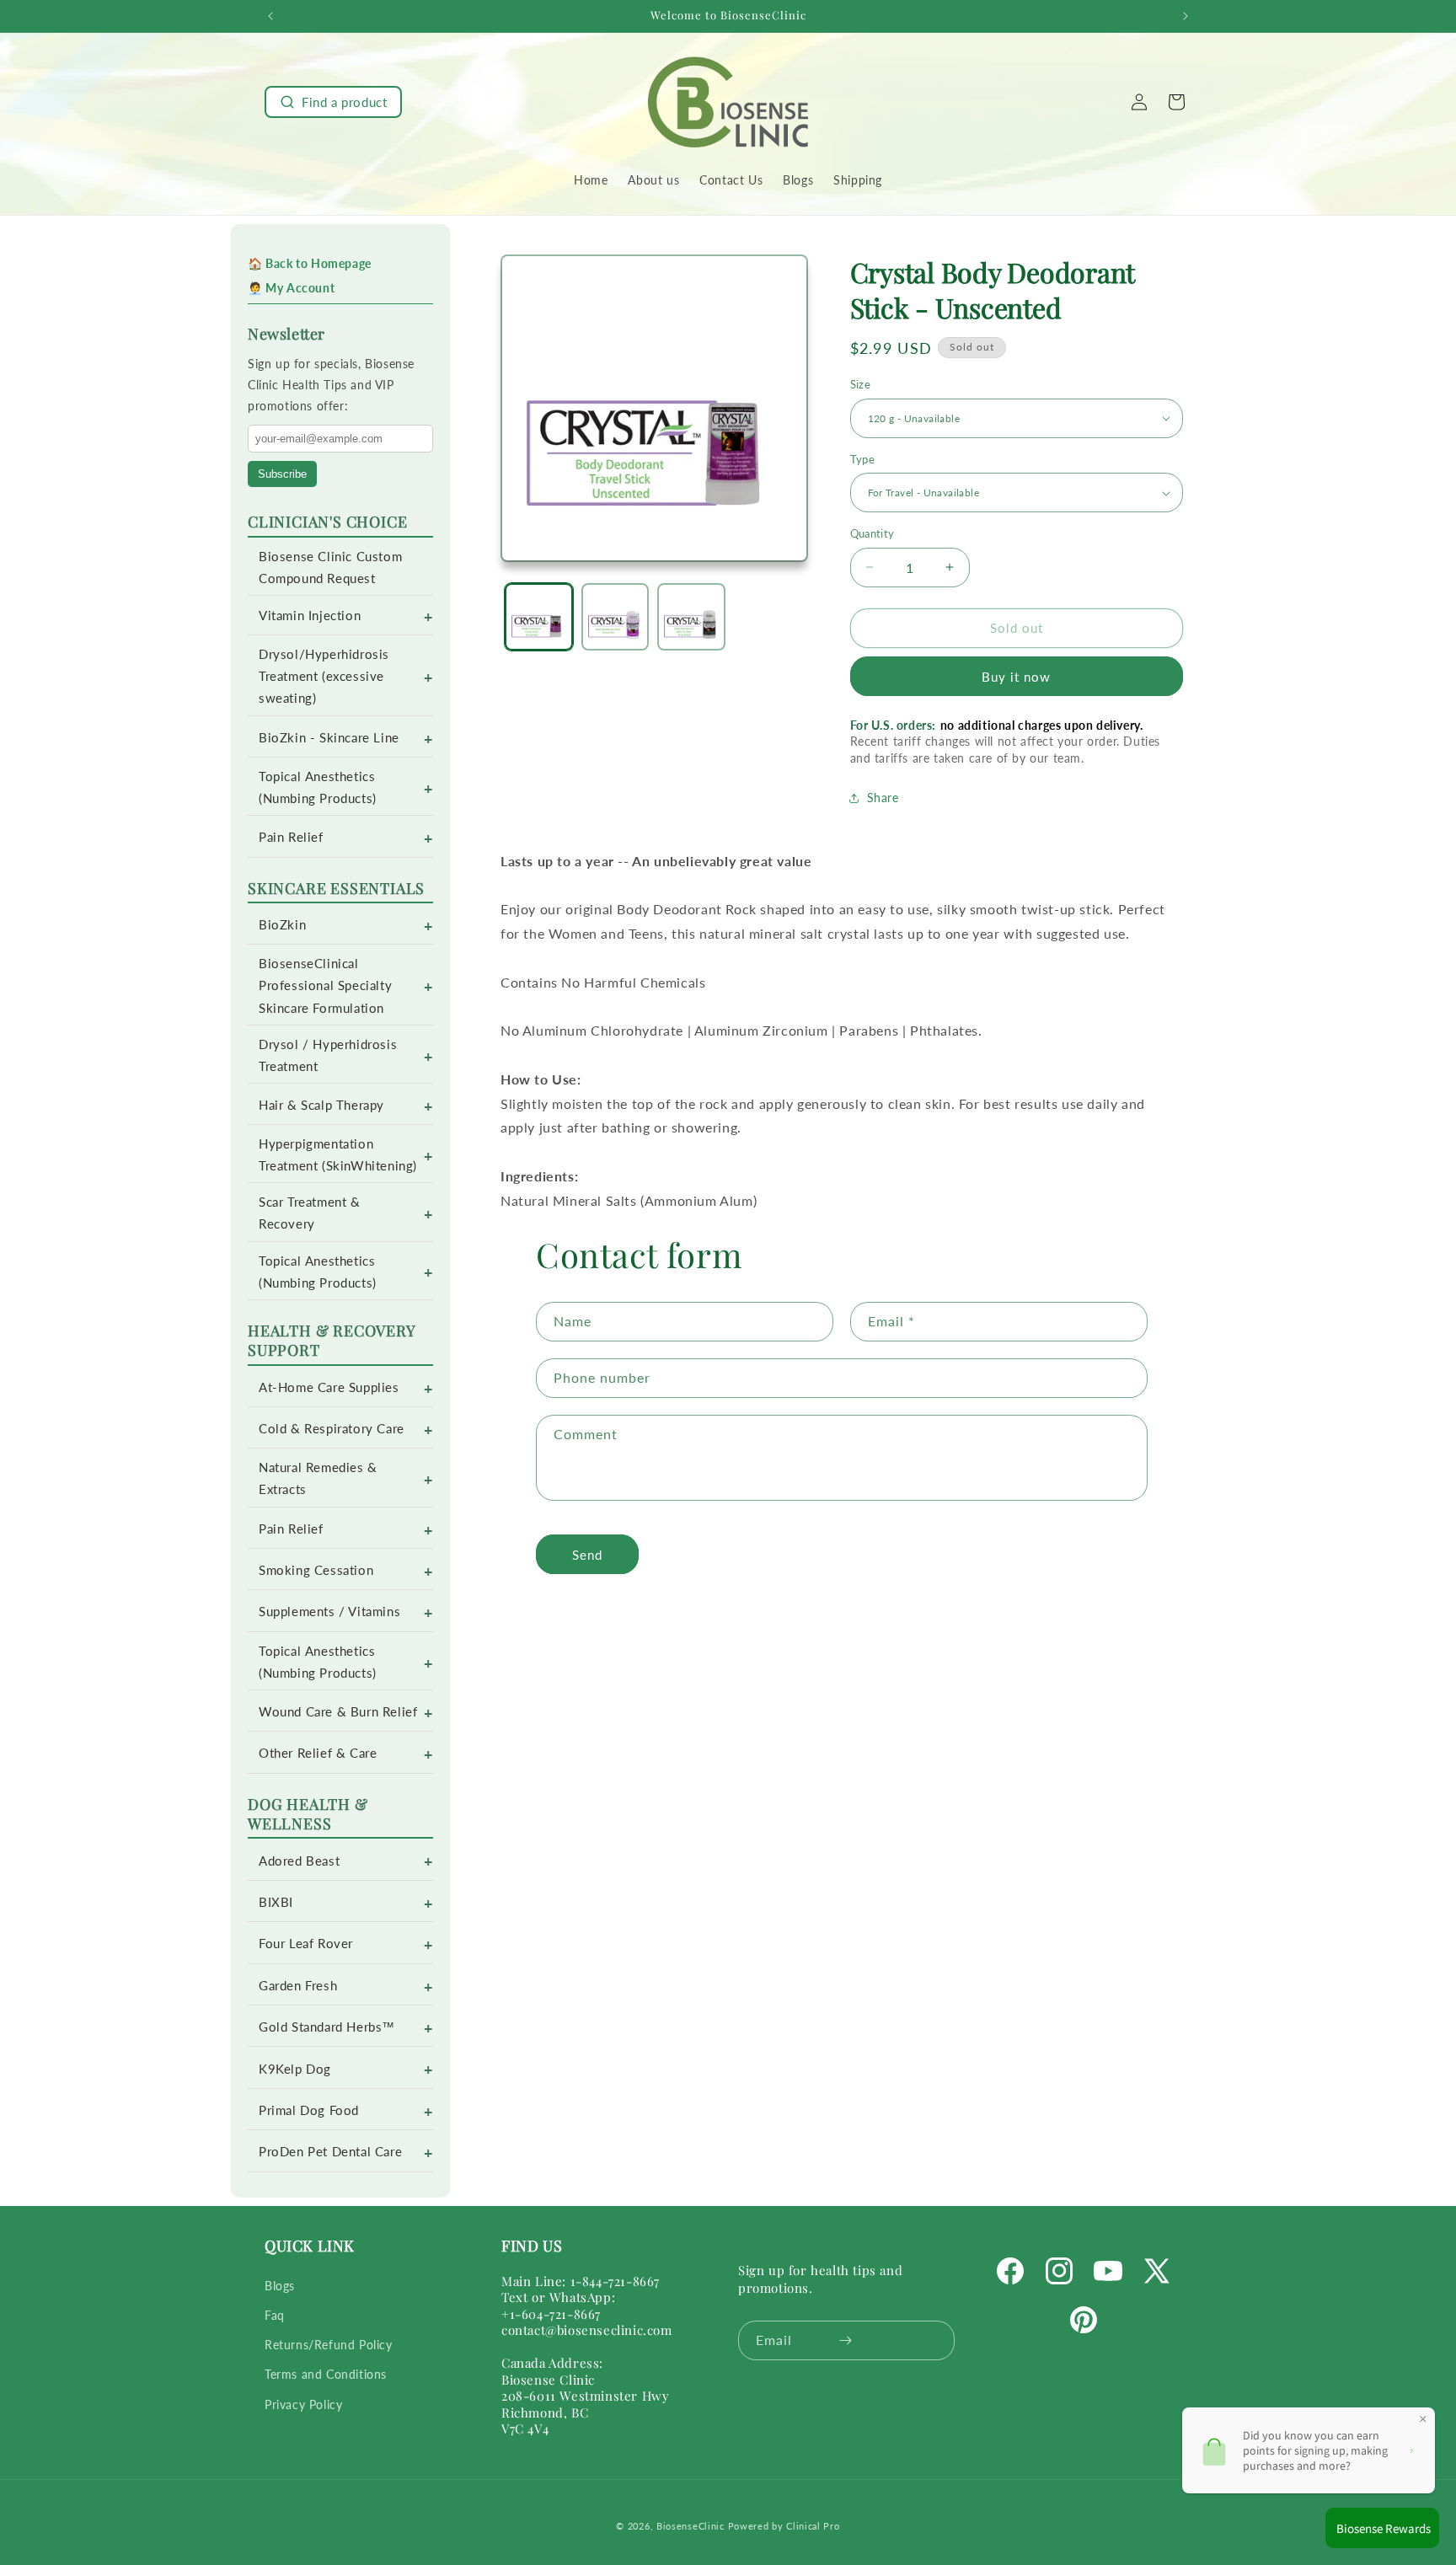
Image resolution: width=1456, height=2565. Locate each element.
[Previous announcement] (270, 16)
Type (863, 459)
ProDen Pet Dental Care (330, 2152)
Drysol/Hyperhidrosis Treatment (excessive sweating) (324, 676)
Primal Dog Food (309, 2110)
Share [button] (883, 798)
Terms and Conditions (326, 2374)
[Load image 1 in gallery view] (539, 617)
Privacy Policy (303, 2404)
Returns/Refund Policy (329, 2344)
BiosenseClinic (691, 2526)
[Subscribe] (846, 2340)
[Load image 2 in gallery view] (616, 617)
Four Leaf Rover (306, 1944)
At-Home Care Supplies (329, 1387)
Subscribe (282, 474)
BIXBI (276, 1902)
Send (587, 1555)
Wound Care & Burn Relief (338, 1712)
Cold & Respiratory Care (332, 1429)
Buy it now (1016, 677)
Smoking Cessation (316, 1570)
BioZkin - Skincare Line (329, 738)
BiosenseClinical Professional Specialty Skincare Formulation (325, 985)
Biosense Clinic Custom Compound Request (330, 568)
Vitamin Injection (310, 616)
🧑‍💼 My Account (291, 288)
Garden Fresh (298, 1986)
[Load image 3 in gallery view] (691, 617)
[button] (333, 102)
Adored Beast (299, 1861)
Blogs (280, 2285)
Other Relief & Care (318, 1753)
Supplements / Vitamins (329, 1612)
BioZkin (282, 925)
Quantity (873, 533)
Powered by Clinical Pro (784, 2526)
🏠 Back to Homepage (310, 263)
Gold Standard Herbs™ (327, 2027)
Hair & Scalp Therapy (321, 1105)
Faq (275, 2314)
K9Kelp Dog (295, 2069)
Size (861, 384)
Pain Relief (291, 837)
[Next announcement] (1186, 16)
